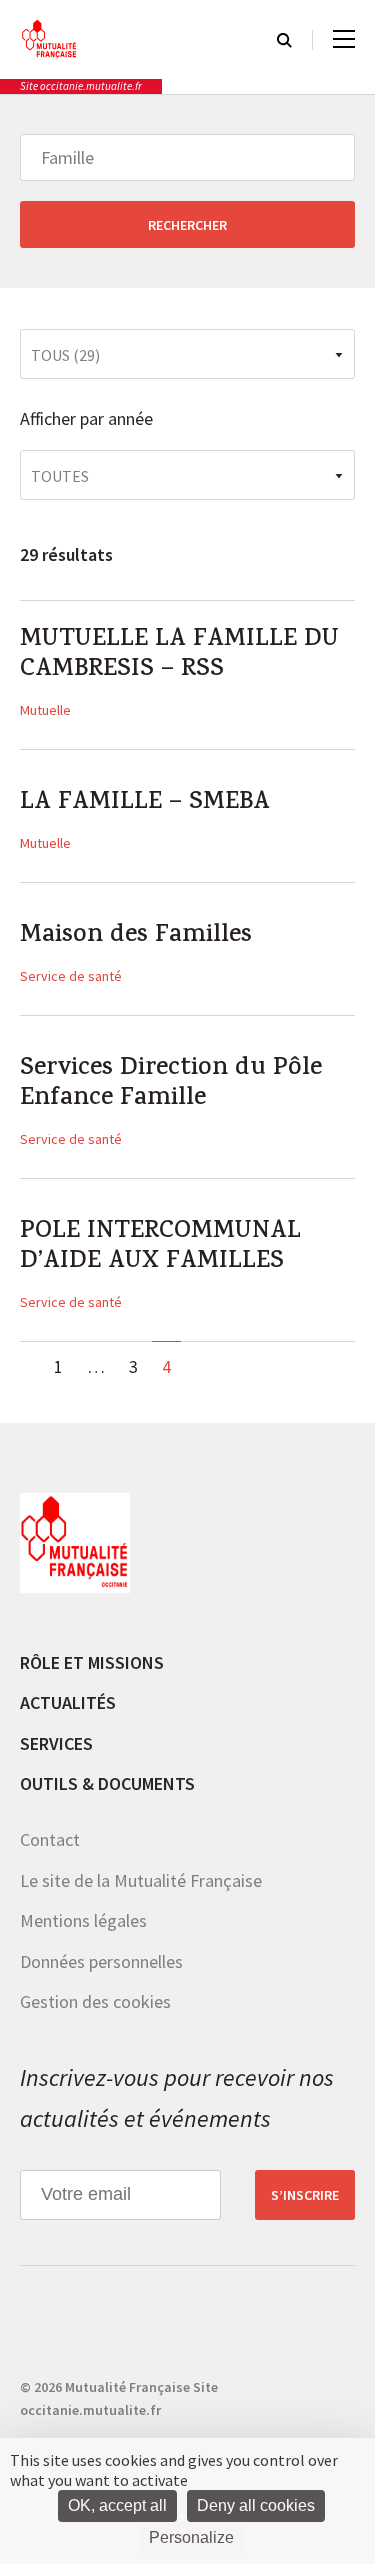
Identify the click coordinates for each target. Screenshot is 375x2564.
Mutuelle (45, 710)
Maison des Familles (136, 937)
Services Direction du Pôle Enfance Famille (171, 1085)
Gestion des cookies (95, 2001)
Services (56, 1743)
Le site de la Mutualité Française (141, 1880)
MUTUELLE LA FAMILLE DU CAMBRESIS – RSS (179, 656)
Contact (50, 1839)
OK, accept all (117, 2505)
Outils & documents (107, 1783)
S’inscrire (305, 2195)
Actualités (68, 1702)
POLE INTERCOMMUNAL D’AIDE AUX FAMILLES (160, 1248)
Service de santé (71, 976)
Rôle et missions (92, 1662)
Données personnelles (101, 1961)
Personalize (191, 2537)
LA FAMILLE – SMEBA (145, 804)
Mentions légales (83, 1920)
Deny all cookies (256, 2505)
